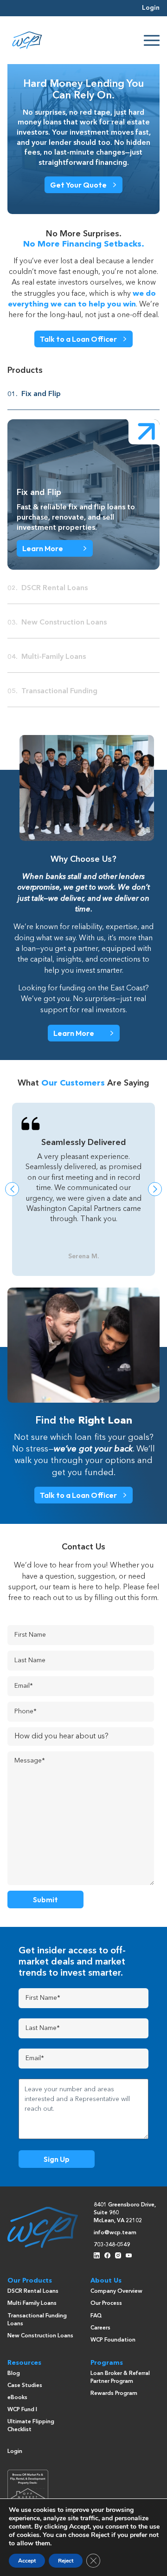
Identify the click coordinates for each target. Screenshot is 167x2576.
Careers (100, 2328)
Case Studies (25, 2386)
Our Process (106, 2303)
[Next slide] (155, 1189)
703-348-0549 (112, 2245)
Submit (45, 1899)
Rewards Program (114, 2394)
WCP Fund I (22, 2410)
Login (151, 8)
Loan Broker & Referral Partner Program (120, 2378)
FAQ (96, 2316)
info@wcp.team (115, 2233)
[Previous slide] (12, 1189)
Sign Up (57, 2159)
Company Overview (116, 2291)
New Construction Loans (40, 2336)
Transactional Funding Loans (37, 2320)
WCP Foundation (113, 2340)
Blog (14, 2374)
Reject (66, 2561)
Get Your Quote (78, 185)
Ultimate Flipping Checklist (31, 2426)
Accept (27, 2561)
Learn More (43, 548)
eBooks (17, 2398)
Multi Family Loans (32, 2303)
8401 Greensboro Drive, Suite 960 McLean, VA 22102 (125, 2213)
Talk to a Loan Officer (78, 339)
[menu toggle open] (152, 40)
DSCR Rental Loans (33, 2291)
